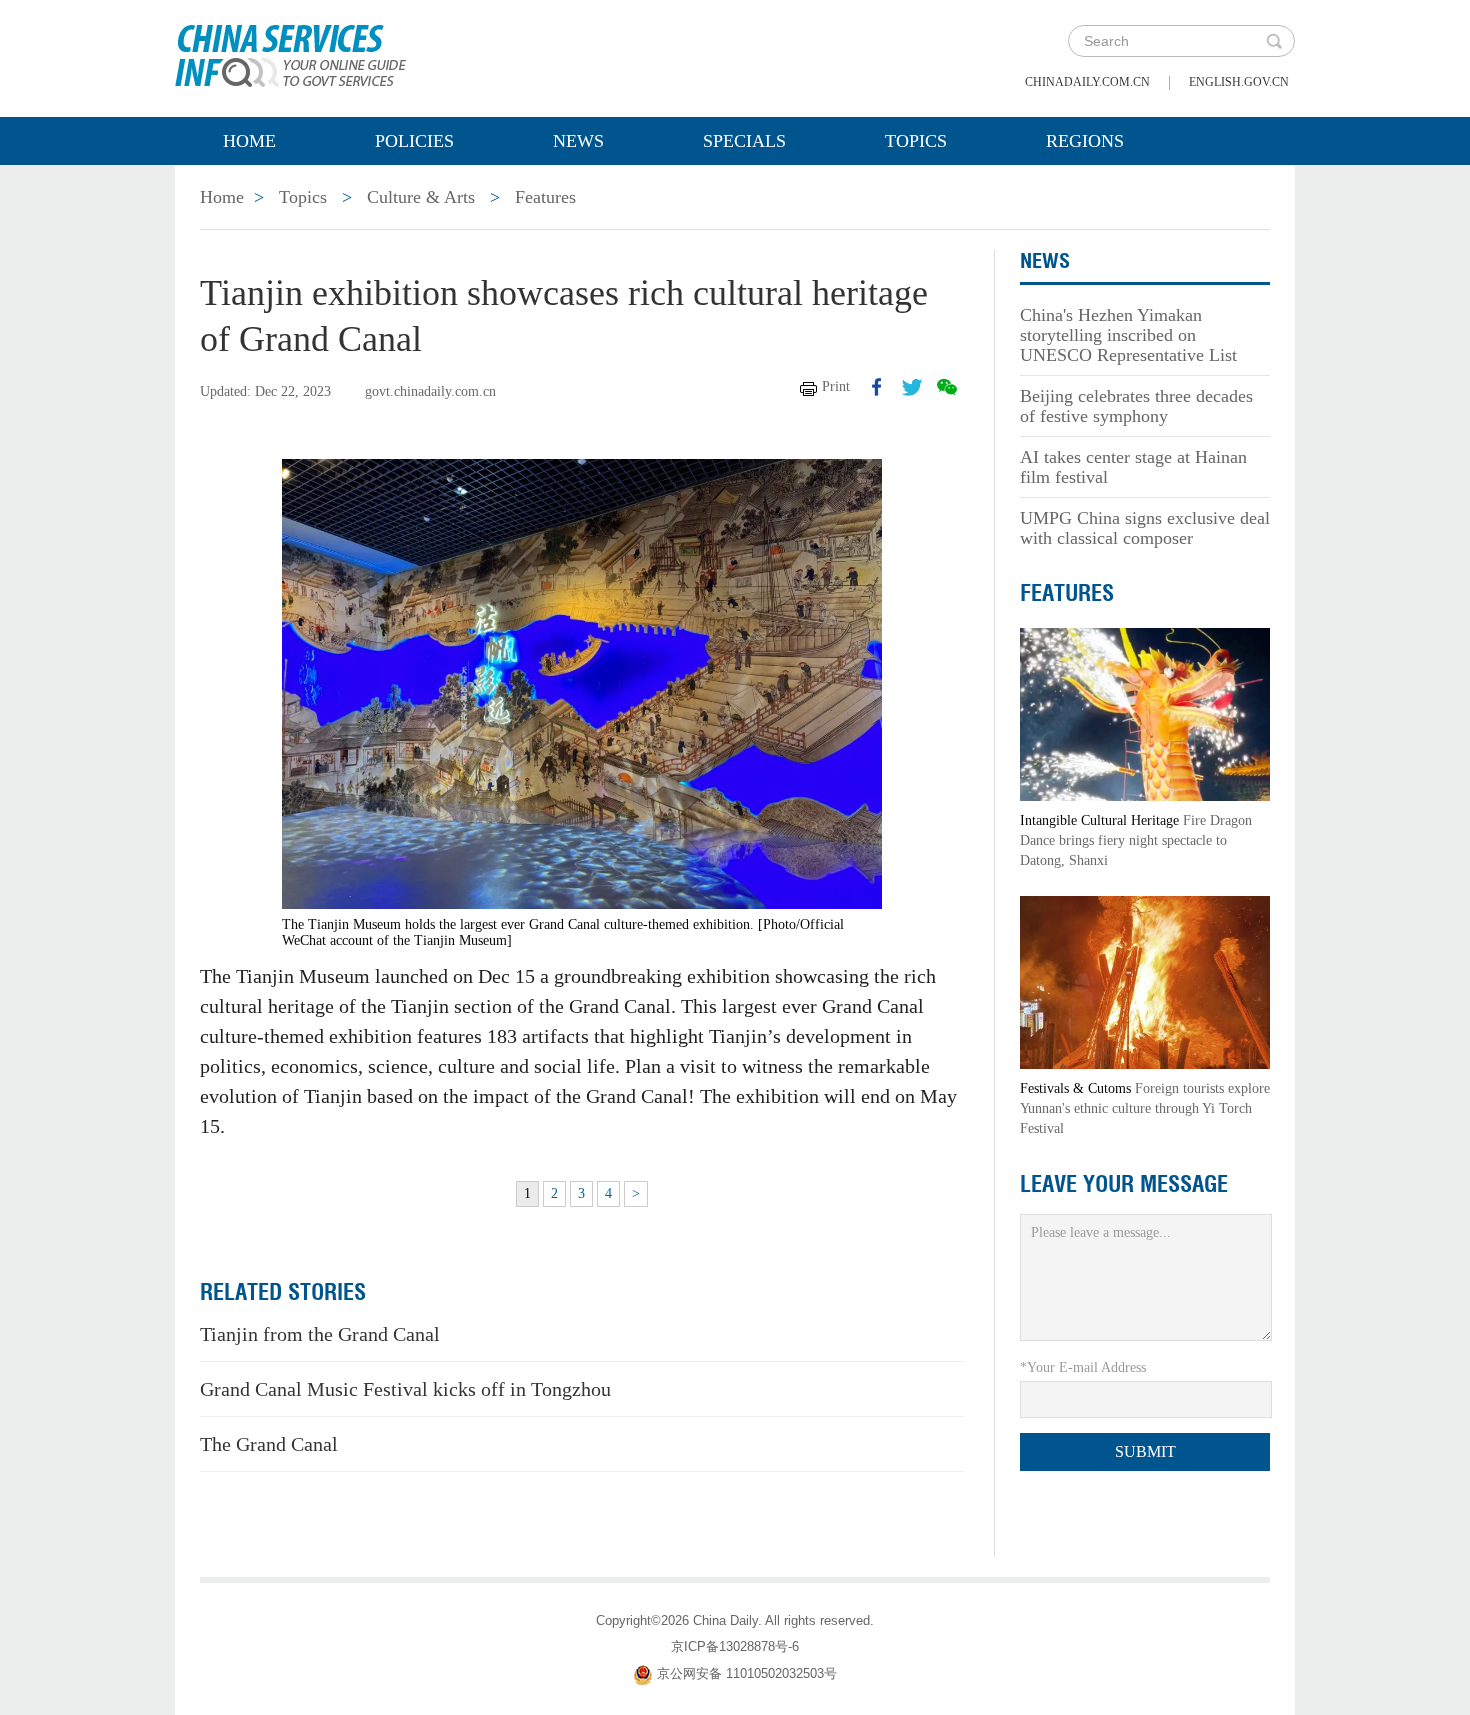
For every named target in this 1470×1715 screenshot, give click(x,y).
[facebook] (877, 387)
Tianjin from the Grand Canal (320, 1334)
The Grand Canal (269, 1444)
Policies (414, 141)
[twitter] (912, 387)
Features (545, 197)
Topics (916, 141)
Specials (744, 141)
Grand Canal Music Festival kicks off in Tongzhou (405, 1389)
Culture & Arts (421, 197)
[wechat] (947, 387)
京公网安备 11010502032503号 (747, 1673)
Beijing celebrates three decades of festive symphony (1136, 406)
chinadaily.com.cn (1087, 82)
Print (836, 386)
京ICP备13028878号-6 (735, 1646)
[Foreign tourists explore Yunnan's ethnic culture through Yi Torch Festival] (1145, 981)
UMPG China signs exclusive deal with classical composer (1145, 528)
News (578, 141)
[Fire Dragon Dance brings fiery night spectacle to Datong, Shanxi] (1145, 713)
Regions (1085, 141)
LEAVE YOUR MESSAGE (1124, 1184)
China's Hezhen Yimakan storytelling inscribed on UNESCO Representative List (1128, 335)
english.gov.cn (1239, 82)
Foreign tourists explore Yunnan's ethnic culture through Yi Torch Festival (1145, 1108)
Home (249, 141)
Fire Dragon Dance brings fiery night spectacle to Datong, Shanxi (1136, 840)
